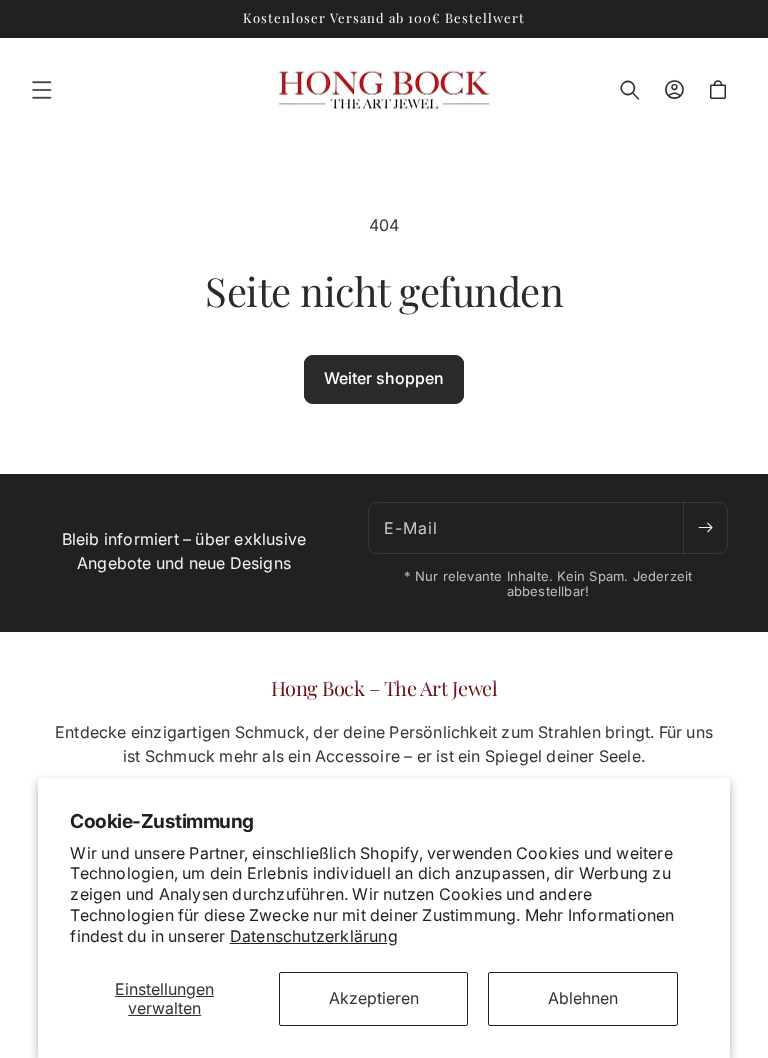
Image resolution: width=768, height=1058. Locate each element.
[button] (42, 90)
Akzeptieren (374, 998)
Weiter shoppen (384, 378)
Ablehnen (583, 998)
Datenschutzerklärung (314, 936)
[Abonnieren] (705, 528)
